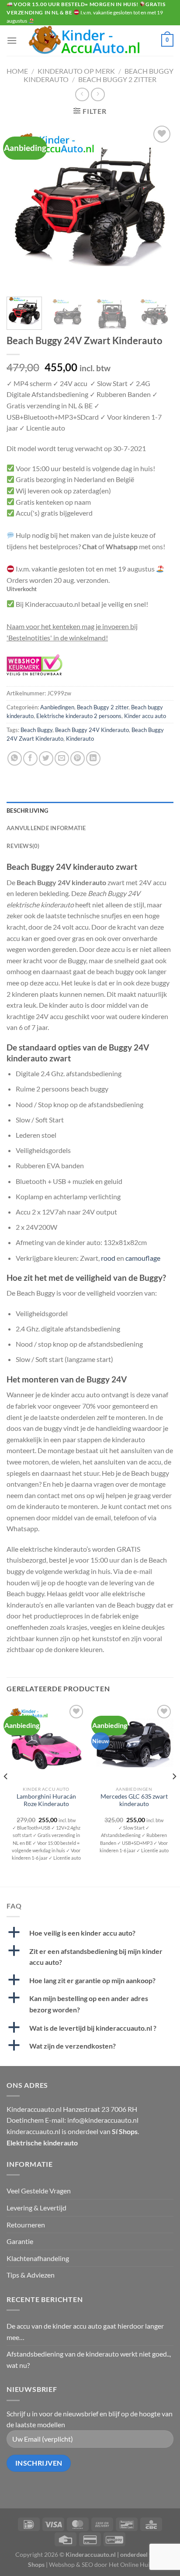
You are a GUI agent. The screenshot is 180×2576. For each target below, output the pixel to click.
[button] (90, 1933)
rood (108, 1258)
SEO (87, 2564)
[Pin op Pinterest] (78, 758)
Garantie (20, 2241)
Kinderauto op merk (76, 71)
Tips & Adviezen (31, 2275)
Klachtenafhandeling (38, 2258)
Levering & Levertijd (36, 2208)
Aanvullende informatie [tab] (46, 828)
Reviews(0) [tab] (23, 846)
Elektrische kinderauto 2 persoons (79, 716)
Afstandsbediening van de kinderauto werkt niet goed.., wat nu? (89, 2359)
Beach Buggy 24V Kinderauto (92, 730)
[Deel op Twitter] (46, 758)
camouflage (143, 1258)
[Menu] (12, 40)
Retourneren (26, 2225)
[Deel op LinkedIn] (93, 758)
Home (17, 71)
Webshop (62, 2564)
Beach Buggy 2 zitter (117, 79)
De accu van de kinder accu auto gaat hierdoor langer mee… (85, 2331)
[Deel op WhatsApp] (15, 758)
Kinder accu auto (145, 716)
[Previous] (21, 207)
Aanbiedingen (57, 707)
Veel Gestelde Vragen (39, 2191)
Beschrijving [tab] (27, 811)
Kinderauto (80, 739)
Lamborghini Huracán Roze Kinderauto (46, 1800)
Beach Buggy (36, 730)
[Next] (159, 207)
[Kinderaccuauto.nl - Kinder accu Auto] (90, 41)
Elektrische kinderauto (42, 2143)
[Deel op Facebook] (30, 758)
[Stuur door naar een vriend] (62, 758)
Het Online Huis (131, 2564)
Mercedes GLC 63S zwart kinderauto (134, 1800)
